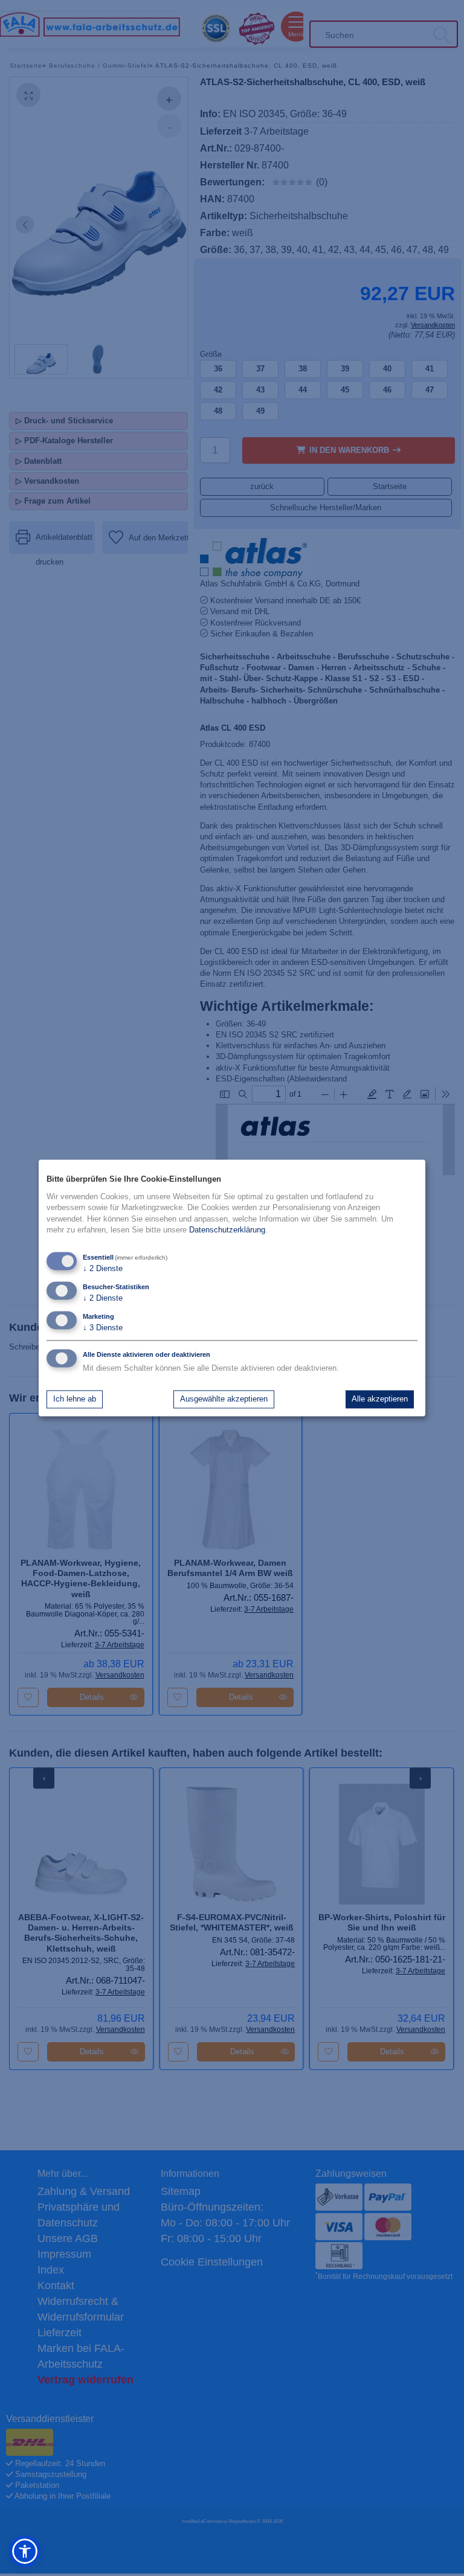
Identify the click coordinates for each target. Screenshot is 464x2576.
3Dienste (103, 1328)
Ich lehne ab (75, 1399)
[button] (25, 2551)
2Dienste (103, 1269)
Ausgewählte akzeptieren (224, 1399)
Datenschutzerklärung (227, 1230)
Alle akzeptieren (380, 1399)
